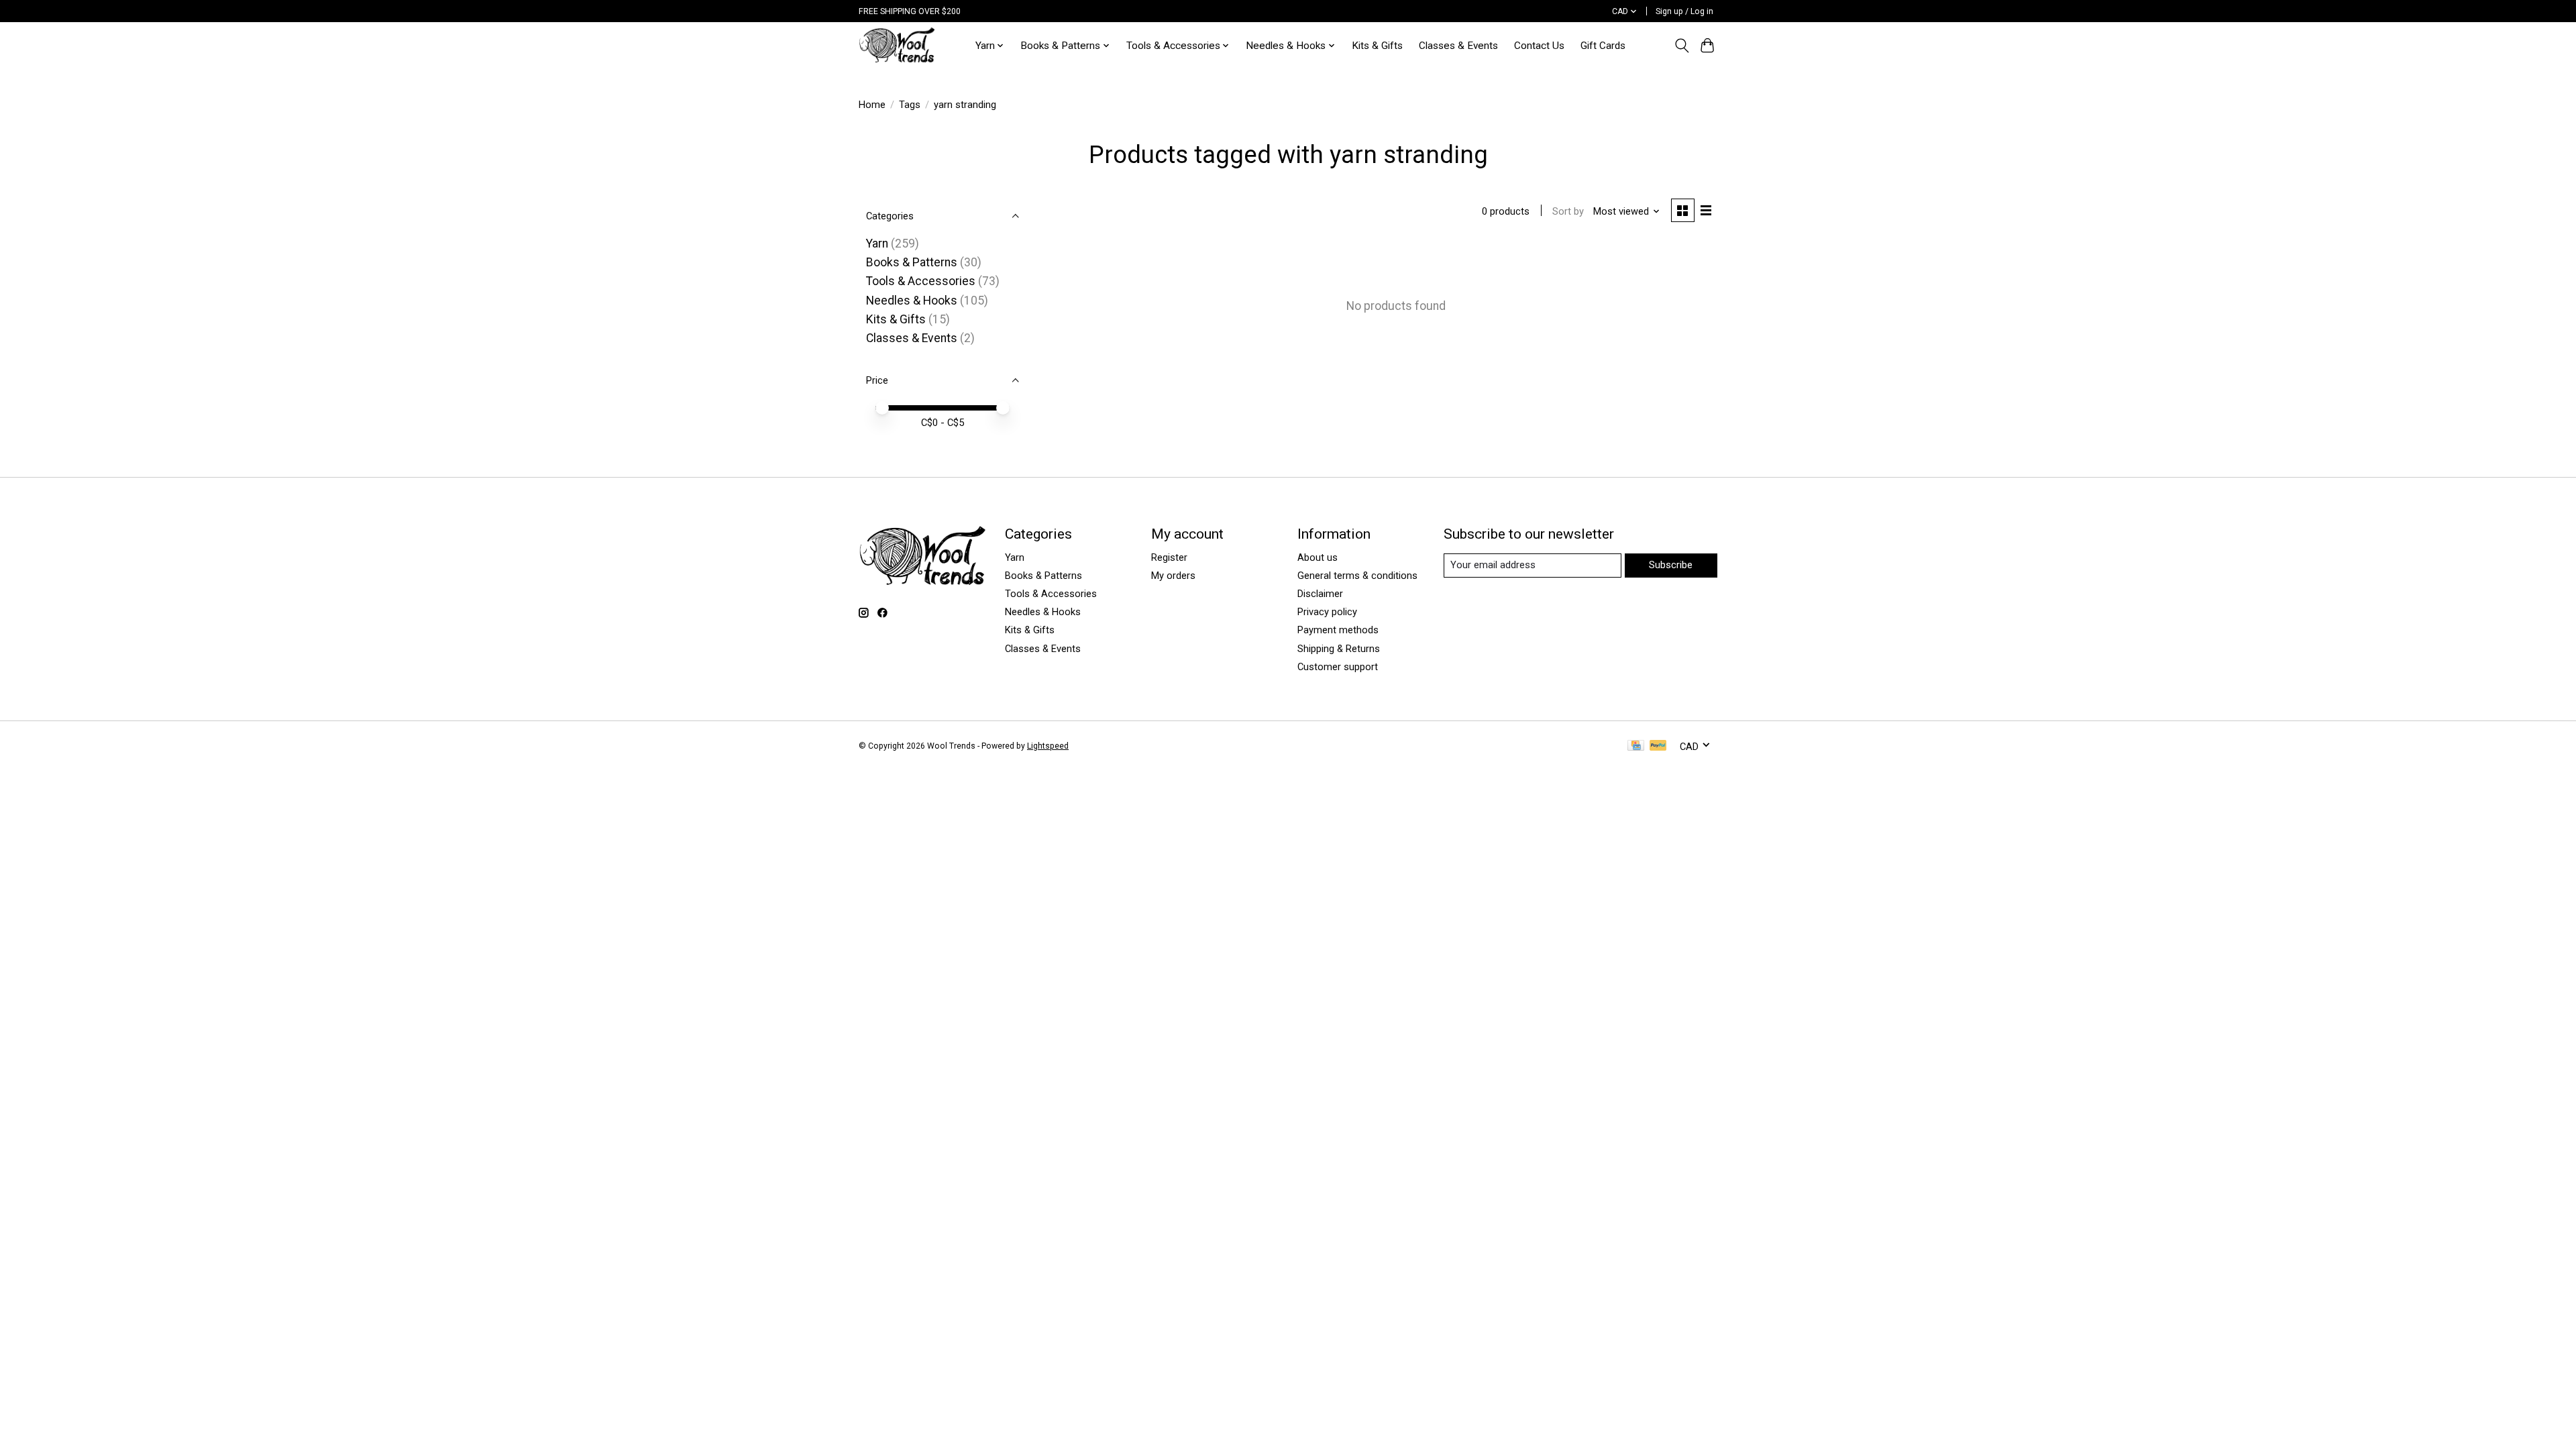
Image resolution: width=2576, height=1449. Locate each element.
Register (1169, 557)
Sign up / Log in (1684, 11)
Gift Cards (1603, 46)
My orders (1173, 576)
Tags (910, 105)
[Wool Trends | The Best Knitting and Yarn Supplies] (897, 45)
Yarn (877, 244)
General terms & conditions (1357, 576)
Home (872, 105)
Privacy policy (1327, 612)
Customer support (1338, 667)
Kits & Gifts (1377, 46)
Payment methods (1338, 630)
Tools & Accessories (921, 281)
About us (1318, 557)
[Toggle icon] (1681, 46)
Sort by (1568, 211)
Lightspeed (1048, 746)
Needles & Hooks (912, 301)
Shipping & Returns (1339, 649)
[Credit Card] (1636, 746)
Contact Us (1539, 46)
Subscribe (1671, 565)
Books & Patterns (912, 262)
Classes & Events (1458, 46)
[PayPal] (1658, 746)
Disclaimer (1320, 594)
